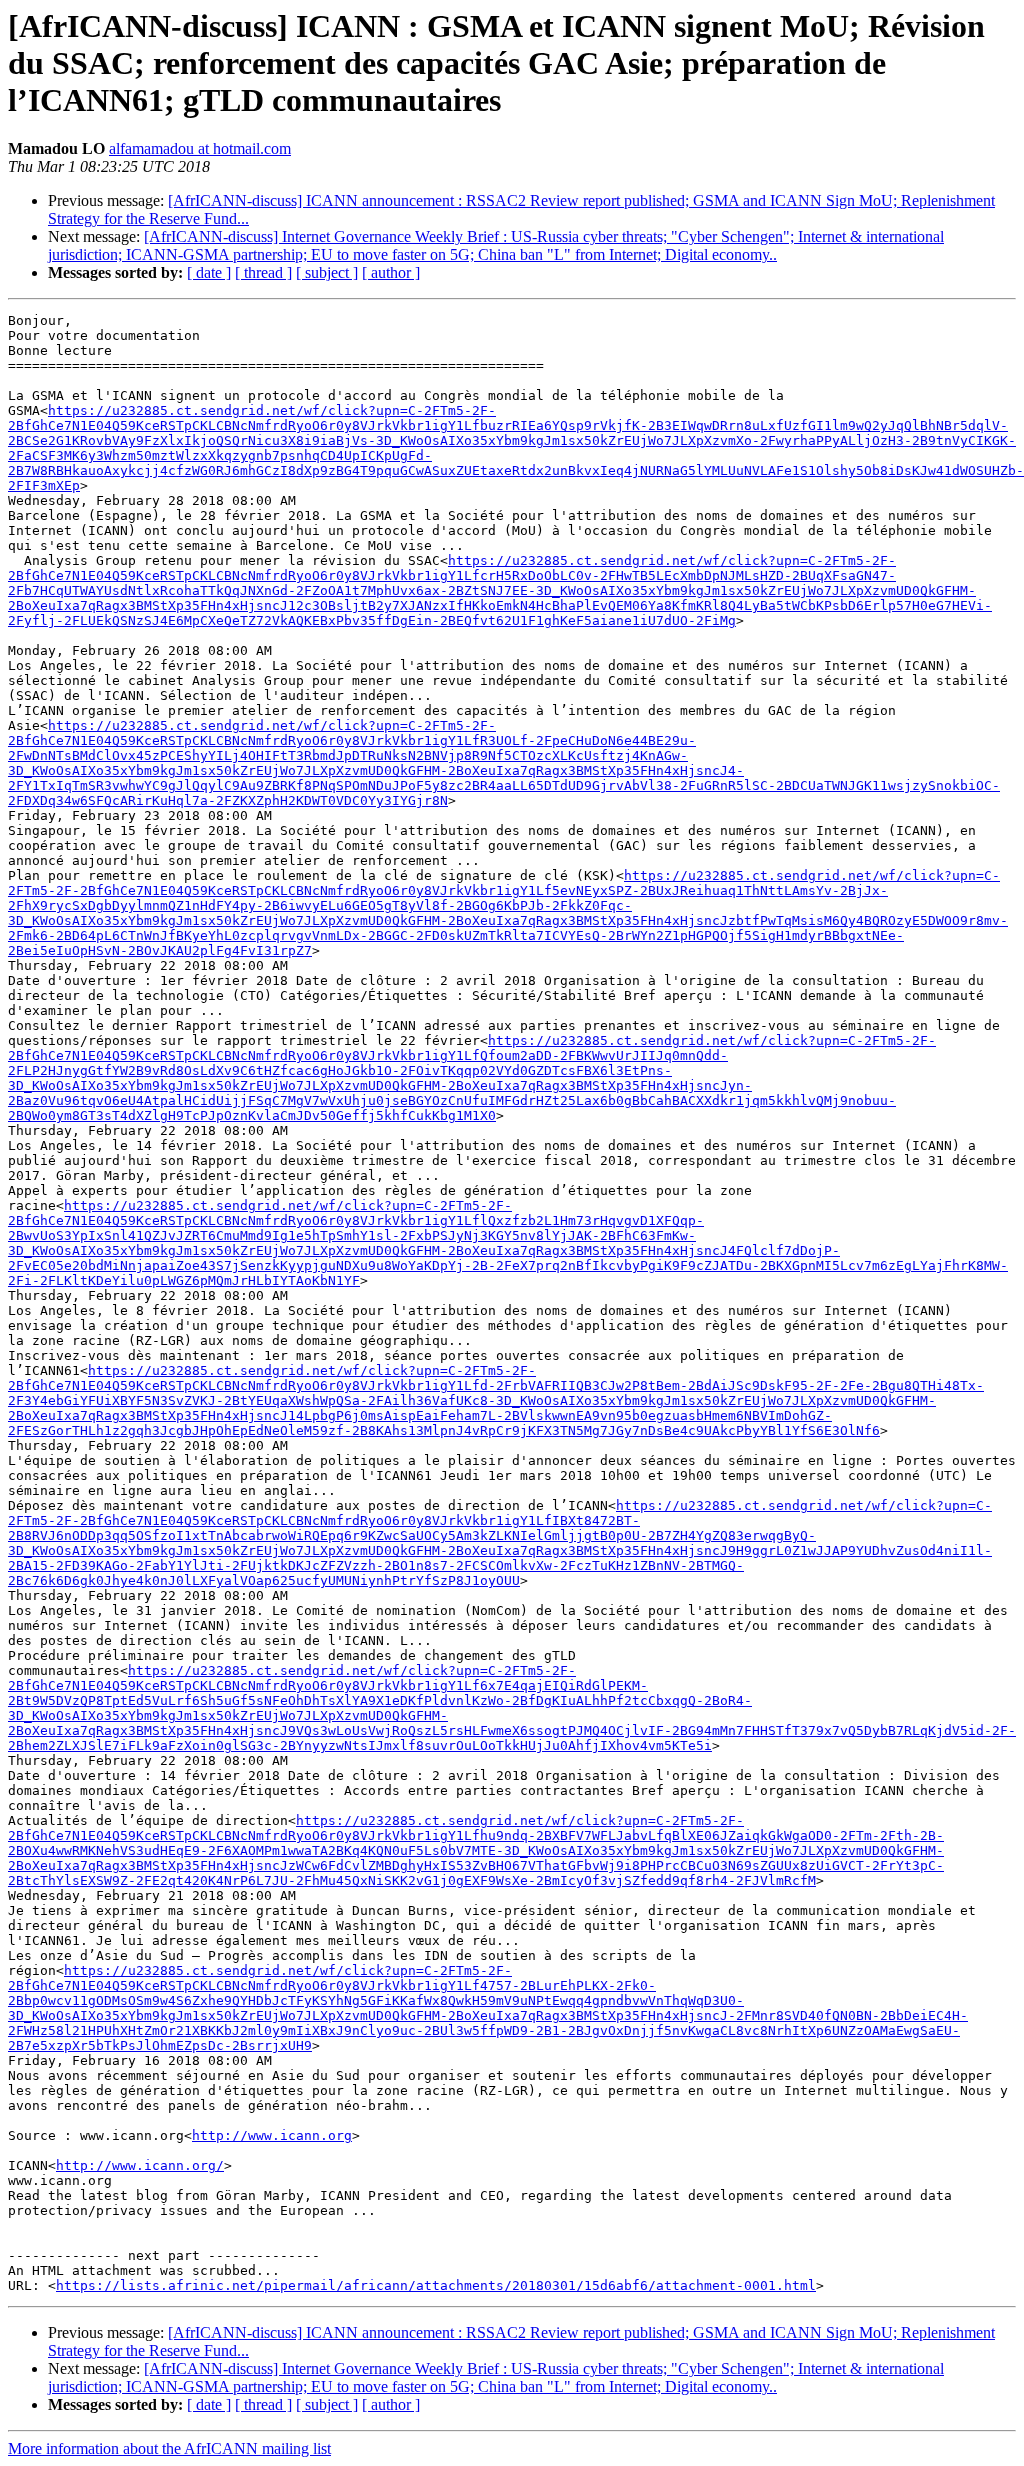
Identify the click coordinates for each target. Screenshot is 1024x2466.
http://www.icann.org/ (140, 2165)
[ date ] (209, 272)
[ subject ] (327, 272)
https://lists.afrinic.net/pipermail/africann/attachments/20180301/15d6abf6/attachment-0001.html (436, 2285)
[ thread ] (263, 272)
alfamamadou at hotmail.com (200, 148)
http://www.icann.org (272, 2135)
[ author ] (391, 272)
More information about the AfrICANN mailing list (169, 2448)
